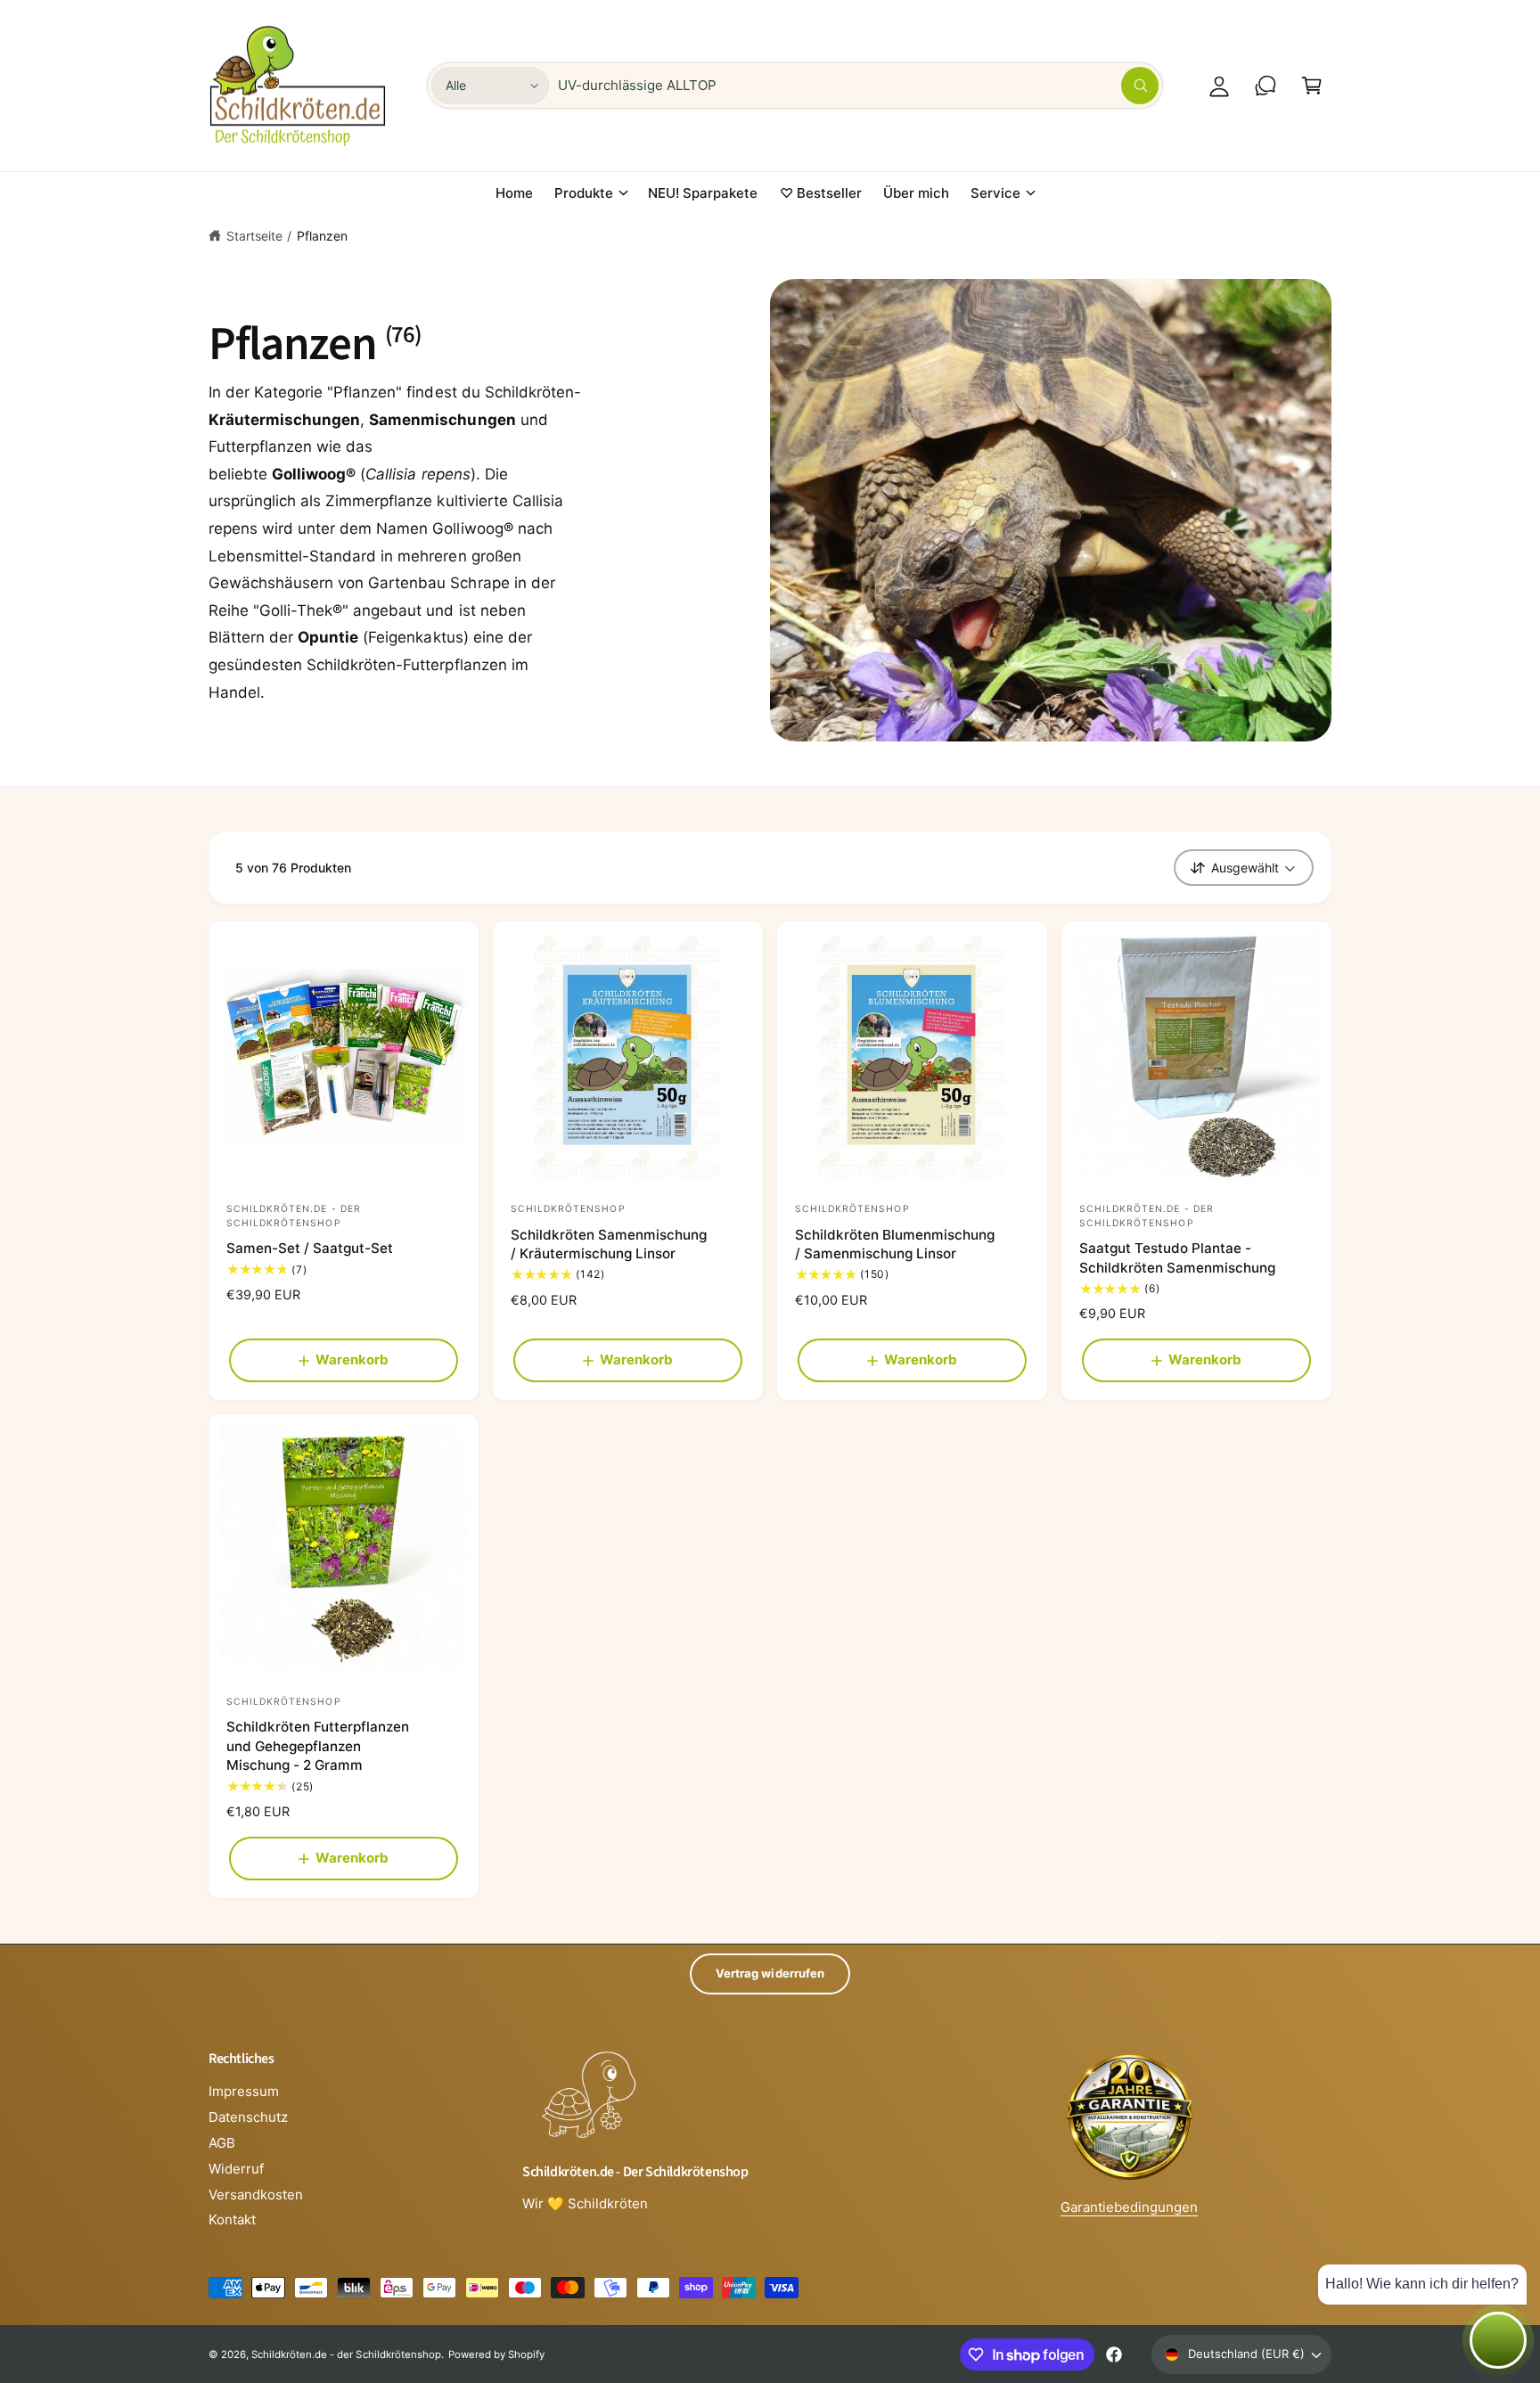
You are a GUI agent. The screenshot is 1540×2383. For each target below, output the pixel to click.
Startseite (254, 236)
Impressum (244, 2091)
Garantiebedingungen (1129, 2207)
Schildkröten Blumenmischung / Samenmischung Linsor (895, 1244)
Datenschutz (248, 2117)
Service (995, 193)
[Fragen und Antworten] (1266, 86)
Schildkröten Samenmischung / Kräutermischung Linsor (609, 1244)
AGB (222, 2143)
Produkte (584, 193)
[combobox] (859, 86)
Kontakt (232, 2219)
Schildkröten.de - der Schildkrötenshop (346, 2354)
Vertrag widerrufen (770, 1973)
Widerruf (236, 2169)
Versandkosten (256, 2195)
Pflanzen (322, 236)
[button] (1312, 86)
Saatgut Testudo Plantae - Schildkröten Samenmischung (1177, 1257)
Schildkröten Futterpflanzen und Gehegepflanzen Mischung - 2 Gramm (318, 1746)
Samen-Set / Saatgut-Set (310, 1248)
